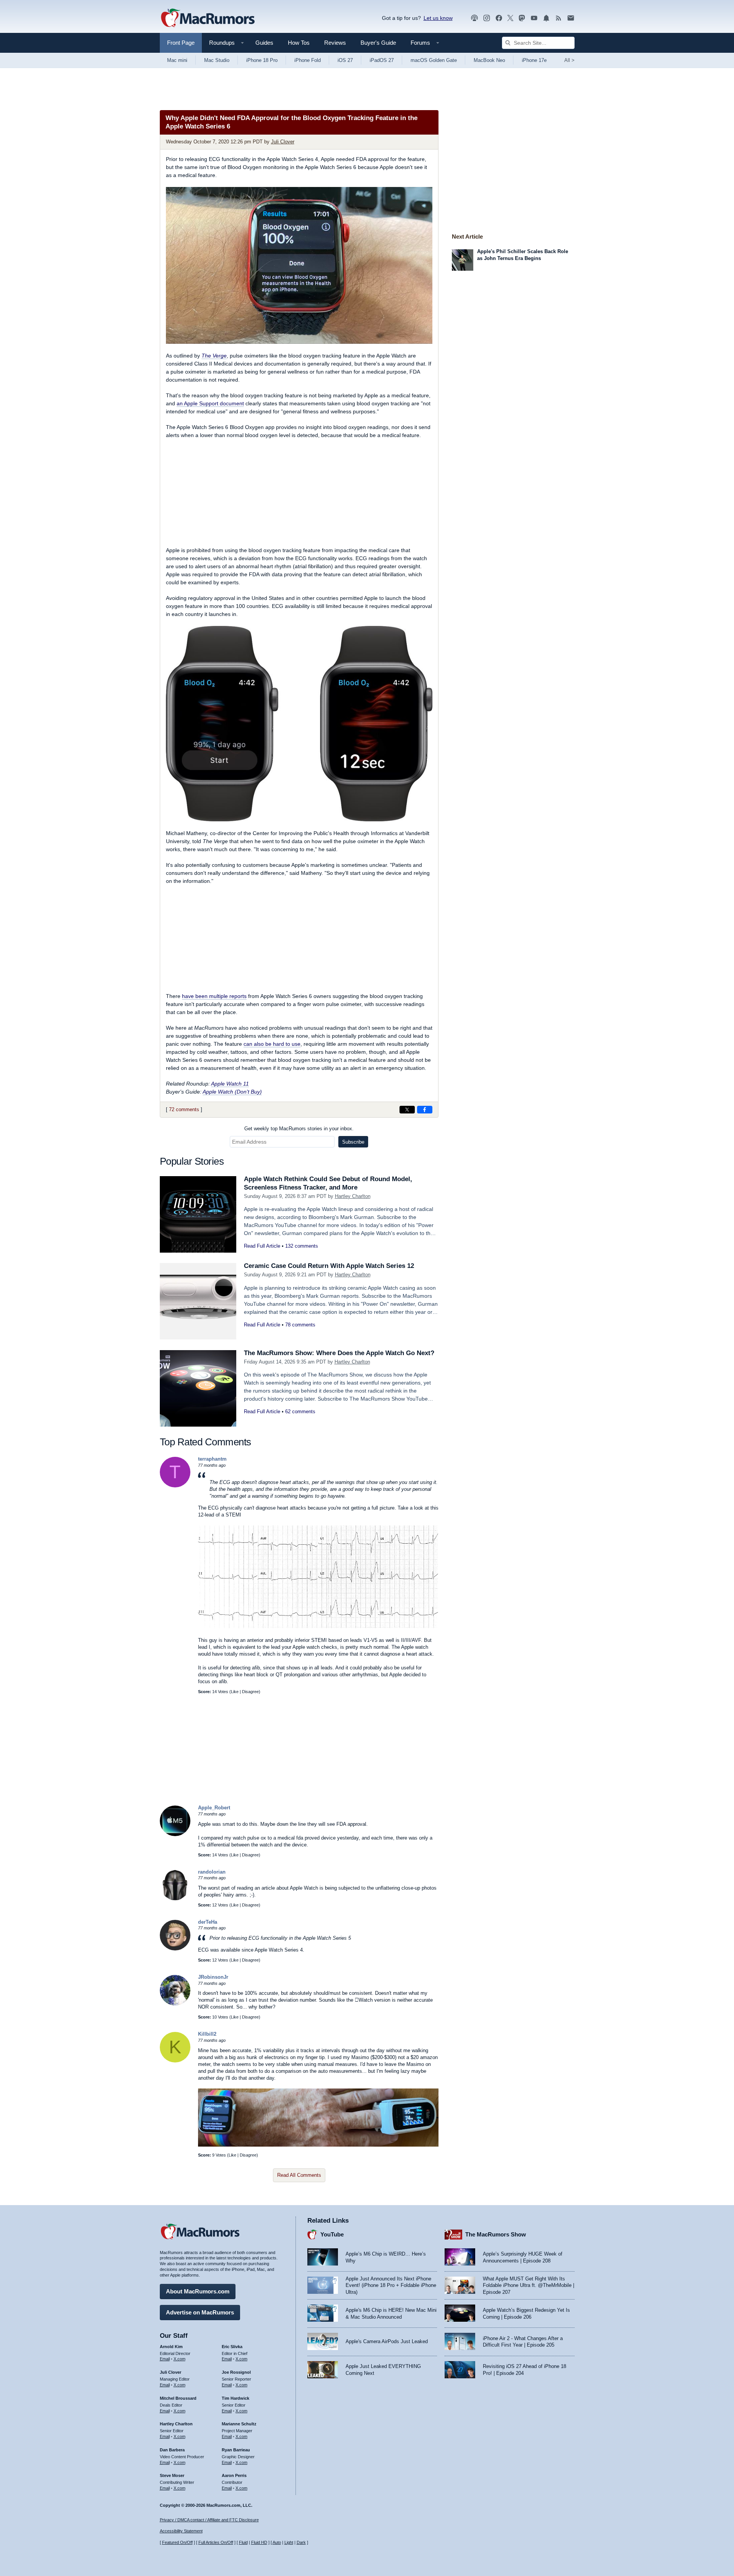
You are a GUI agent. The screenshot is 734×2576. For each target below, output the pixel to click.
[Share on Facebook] (425, 1110)
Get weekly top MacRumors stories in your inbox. (299, 1129)
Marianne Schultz (239, 2424)
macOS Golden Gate (434, 60)
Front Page (181, 43)
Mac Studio (217, 60)
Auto (277, 2542)
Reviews (335, 43)
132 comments (302, 1246)
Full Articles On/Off (216, 2542)
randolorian (212, 1872)
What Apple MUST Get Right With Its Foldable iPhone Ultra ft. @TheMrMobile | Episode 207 (529, 2285)
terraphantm (212, 1459)
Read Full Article (262, 1246)
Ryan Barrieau (236, 2450)
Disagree (250, 1692)
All (569, 60)
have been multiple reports (214, 996)
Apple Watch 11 (230, 1084)
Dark (301, 2542)
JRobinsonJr (213, 1977)
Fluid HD (259, 2542)
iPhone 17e (534, 60)
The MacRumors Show (496, 2234)
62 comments (300, 1412)
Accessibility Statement (181, 2531)
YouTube (332, 2234)
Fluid (243, 2542)
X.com (179, 2359)
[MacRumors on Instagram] (487, 18)
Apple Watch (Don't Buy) (232, 1092)
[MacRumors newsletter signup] (571, 18)
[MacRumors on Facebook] (499, 18)
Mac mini (177, 60)
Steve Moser (172, 2475)
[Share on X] (407, 1110)
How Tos (299, 43)
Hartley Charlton (353, 1196)
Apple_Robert (214, 1808)
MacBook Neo (489, 60)
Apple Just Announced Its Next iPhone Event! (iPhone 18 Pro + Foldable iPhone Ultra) (391, 2285)
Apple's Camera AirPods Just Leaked (387, 2341)
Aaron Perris (234, 2475)
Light (289, 2542)
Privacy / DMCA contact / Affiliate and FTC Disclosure (209, 2520)
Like (235, 1692)
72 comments (184, 1109)
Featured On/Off (177, 2542)
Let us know (438, 18)
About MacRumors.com (198, 2291)
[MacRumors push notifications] (546, 18)
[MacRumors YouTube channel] (534, 18)
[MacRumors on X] (510, 18)
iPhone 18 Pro (262, 60)
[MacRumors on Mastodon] (522, 18)
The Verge (214, 356)
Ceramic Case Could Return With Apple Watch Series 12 (329, 1266)
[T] (175, 1486)
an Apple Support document (210, 403)
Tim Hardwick (235, 2398)
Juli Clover (283, 142)
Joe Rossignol (236, 2372)
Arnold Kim (171, 2347)
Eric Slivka (232, 2347)
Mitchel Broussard (178, 2398)
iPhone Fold (308, 60)
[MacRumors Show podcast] (474, 18)
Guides (264, 43)
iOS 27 (345, 60)
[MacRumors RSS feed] (559, 18)
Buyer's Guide (378, 43)
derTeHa (208, 1922)
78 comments (300, 1325)
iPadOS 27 (382, 60)
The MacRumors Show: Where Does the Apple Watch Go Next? (339, 1353)
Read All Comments (299, 2175)
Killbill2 (207, 2034)
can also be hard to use (272, 1044)
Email (165, 2359)
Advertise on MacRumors (200, 2312)
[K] (175, 2061)
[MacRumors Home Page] (208, 18)
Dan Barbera (172, 2450)
